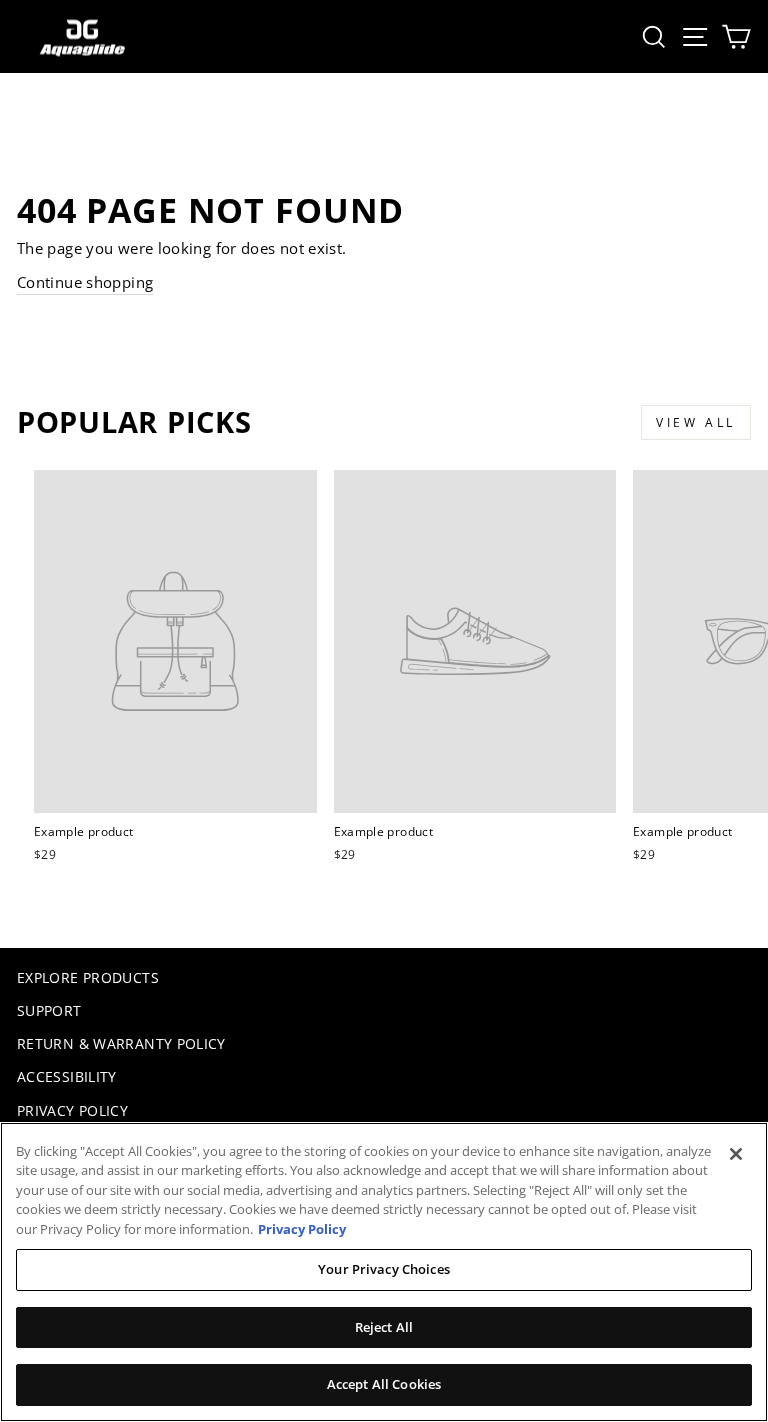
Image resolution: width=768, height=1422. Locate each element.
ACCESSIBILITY (67, 1076)
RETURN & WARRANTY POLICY (121, 1043)
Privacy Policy (302, 1229)
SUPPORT (49, 1010)
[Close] (736, 1154)
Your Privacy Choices (384, 1269)
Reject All (384, 1327)
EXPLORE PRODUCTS (88, 977)
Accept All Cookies (384, 1384)
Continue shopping (85, 282)
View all (696, 422)
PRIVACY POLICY (72, 1110)
